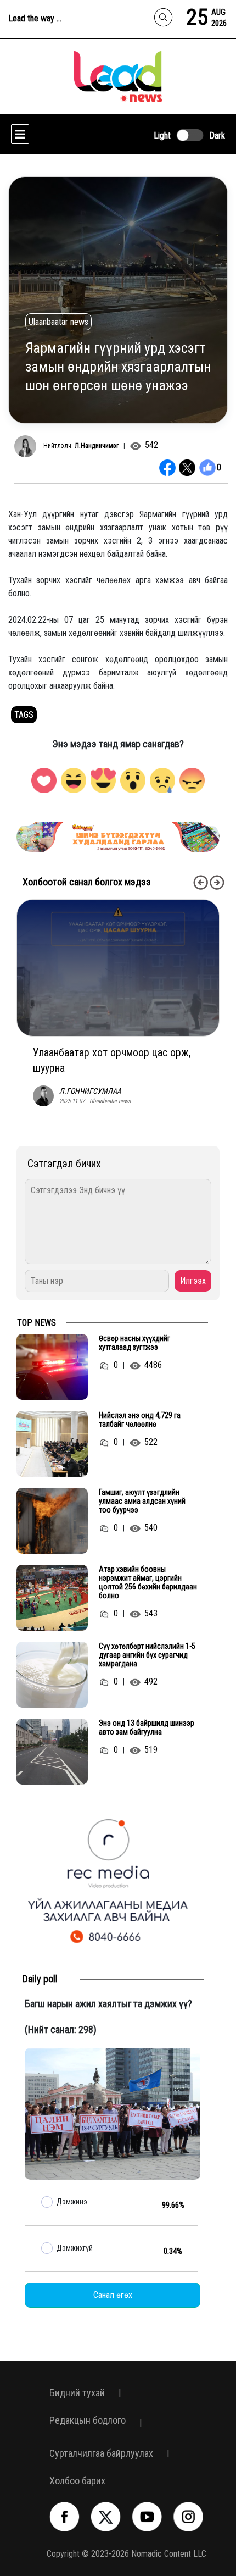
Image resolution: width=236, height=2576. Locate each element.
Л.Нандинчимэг (97, 446)
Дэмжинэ (72, 2202)
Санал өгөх (113, 2295)
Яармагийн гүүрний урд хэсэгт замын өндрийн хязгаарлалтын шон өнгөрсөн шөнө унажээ (118, 367)
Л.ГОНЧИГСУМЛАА (90, 1091)
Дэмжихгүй (75, 2248)
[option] (122, 837)
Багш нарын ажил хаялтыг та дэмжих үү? (108, 2004)
